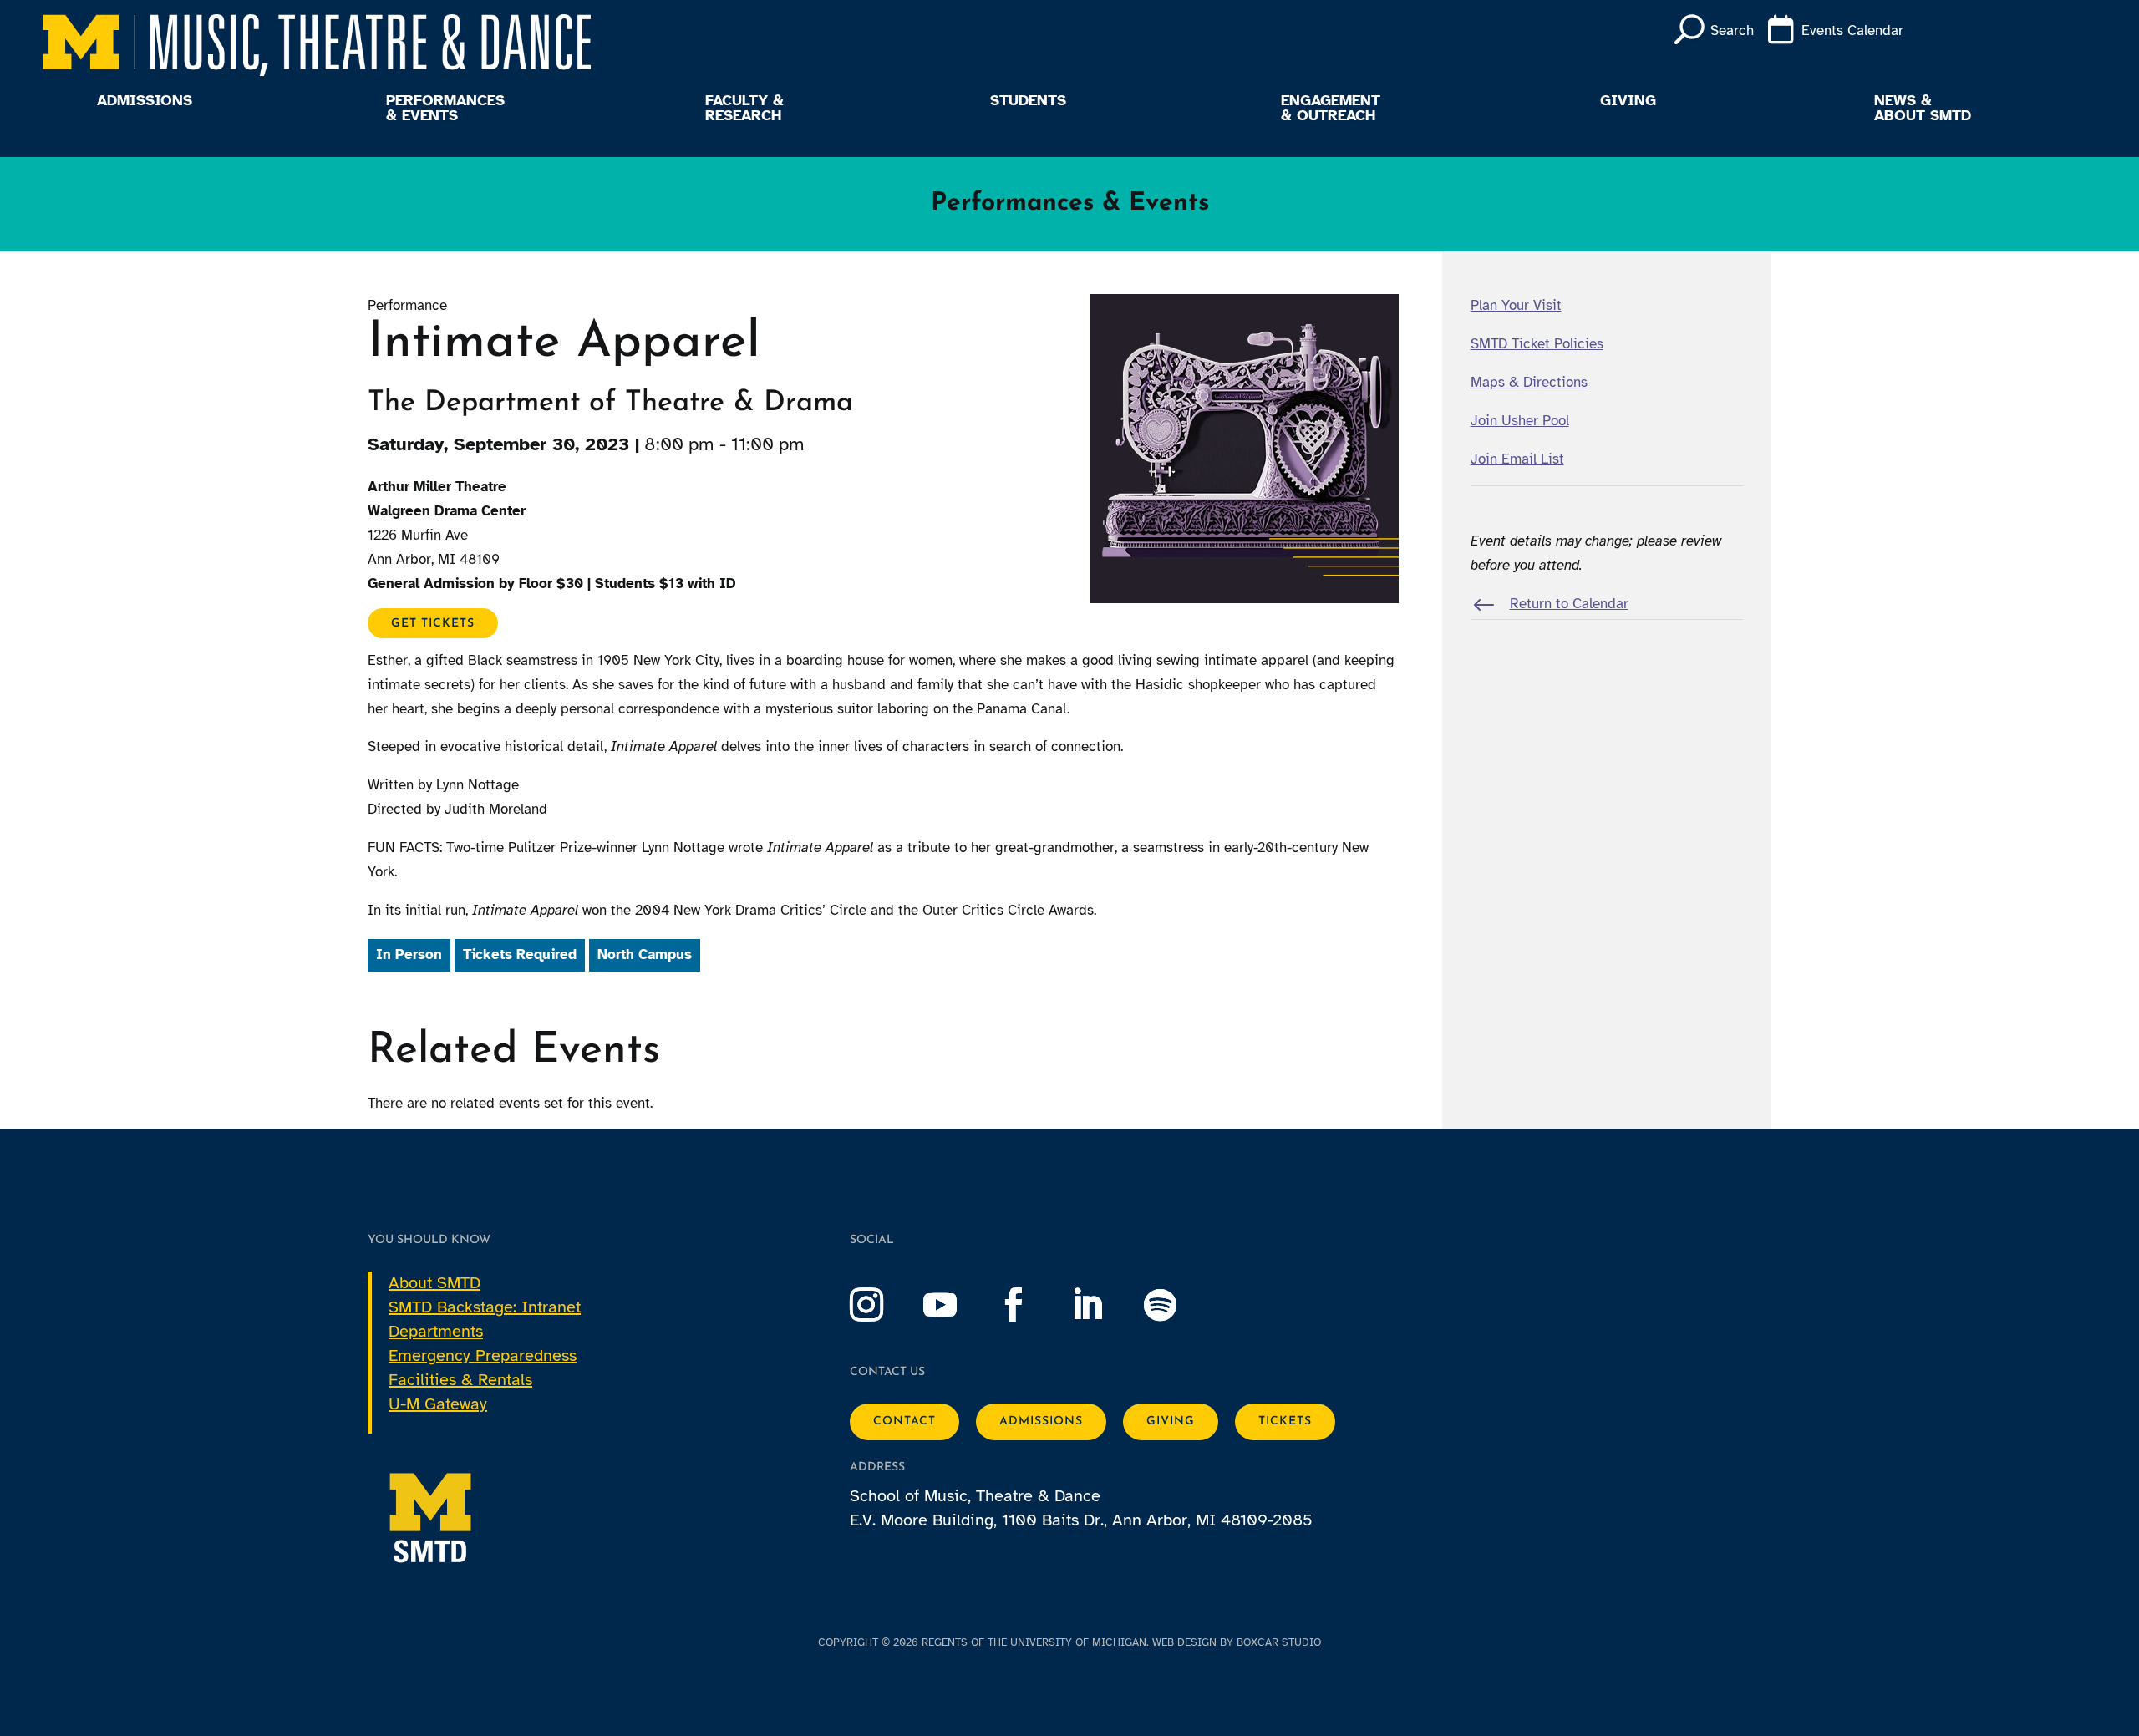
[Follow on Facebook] (1030, 1305)
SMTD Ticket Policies (1537, 344)
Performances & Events (445, 109)
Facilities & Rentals (460, 1380)
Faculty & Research (744, 109)
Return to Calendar (1569, 604)
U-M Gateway (438, 1404)
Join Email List (1517, 459)
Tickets (1285, 1421)
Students (1028, 101)
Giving (1628, 101)
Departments (436, 1331)
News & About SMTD (1923, 109)
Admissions (145, 101)
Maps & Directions (1529, 382)
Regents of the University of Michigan (1034, 1642)
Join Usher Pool (1520, 421)
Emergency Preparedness (483, 1355)
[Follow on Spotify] (1177, 1305)
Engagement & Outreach (1331, 109)
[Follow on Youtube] (957, 1305)
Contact (904, 1421)
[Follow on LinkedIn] (1104, 1305)
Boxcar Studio (1279, 1642)
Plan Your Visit (1516, 305)
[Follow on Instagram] (883, 1305)
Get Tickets (433, 624)
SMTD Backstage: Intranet (485, 1307)
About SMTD (434, 1283)
